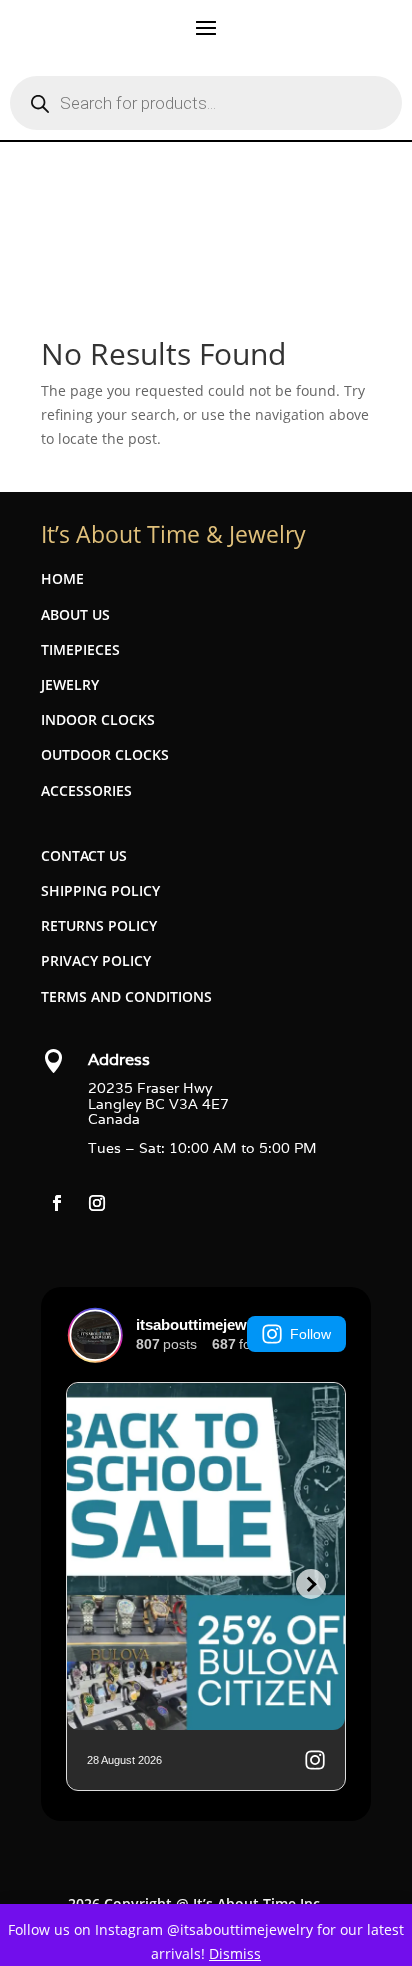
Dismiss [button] (235, 1953)
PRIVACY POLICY (96, 960)
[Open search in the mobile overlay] (206, 103)
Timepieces (80, 649)
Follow (310, 1334)
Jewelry (70, 684)
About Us (75, 614)
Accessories (86, 790)
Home (62, 578)
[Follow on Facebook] (57, 1203)
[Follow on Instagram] (97, 1203)
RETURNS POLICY (99, 925)
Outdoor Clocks (105, 754)
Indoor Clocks (98, 719)
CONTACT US (84, 855)
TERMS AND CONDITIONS (126, 996)
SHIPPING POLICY (100, 890)
